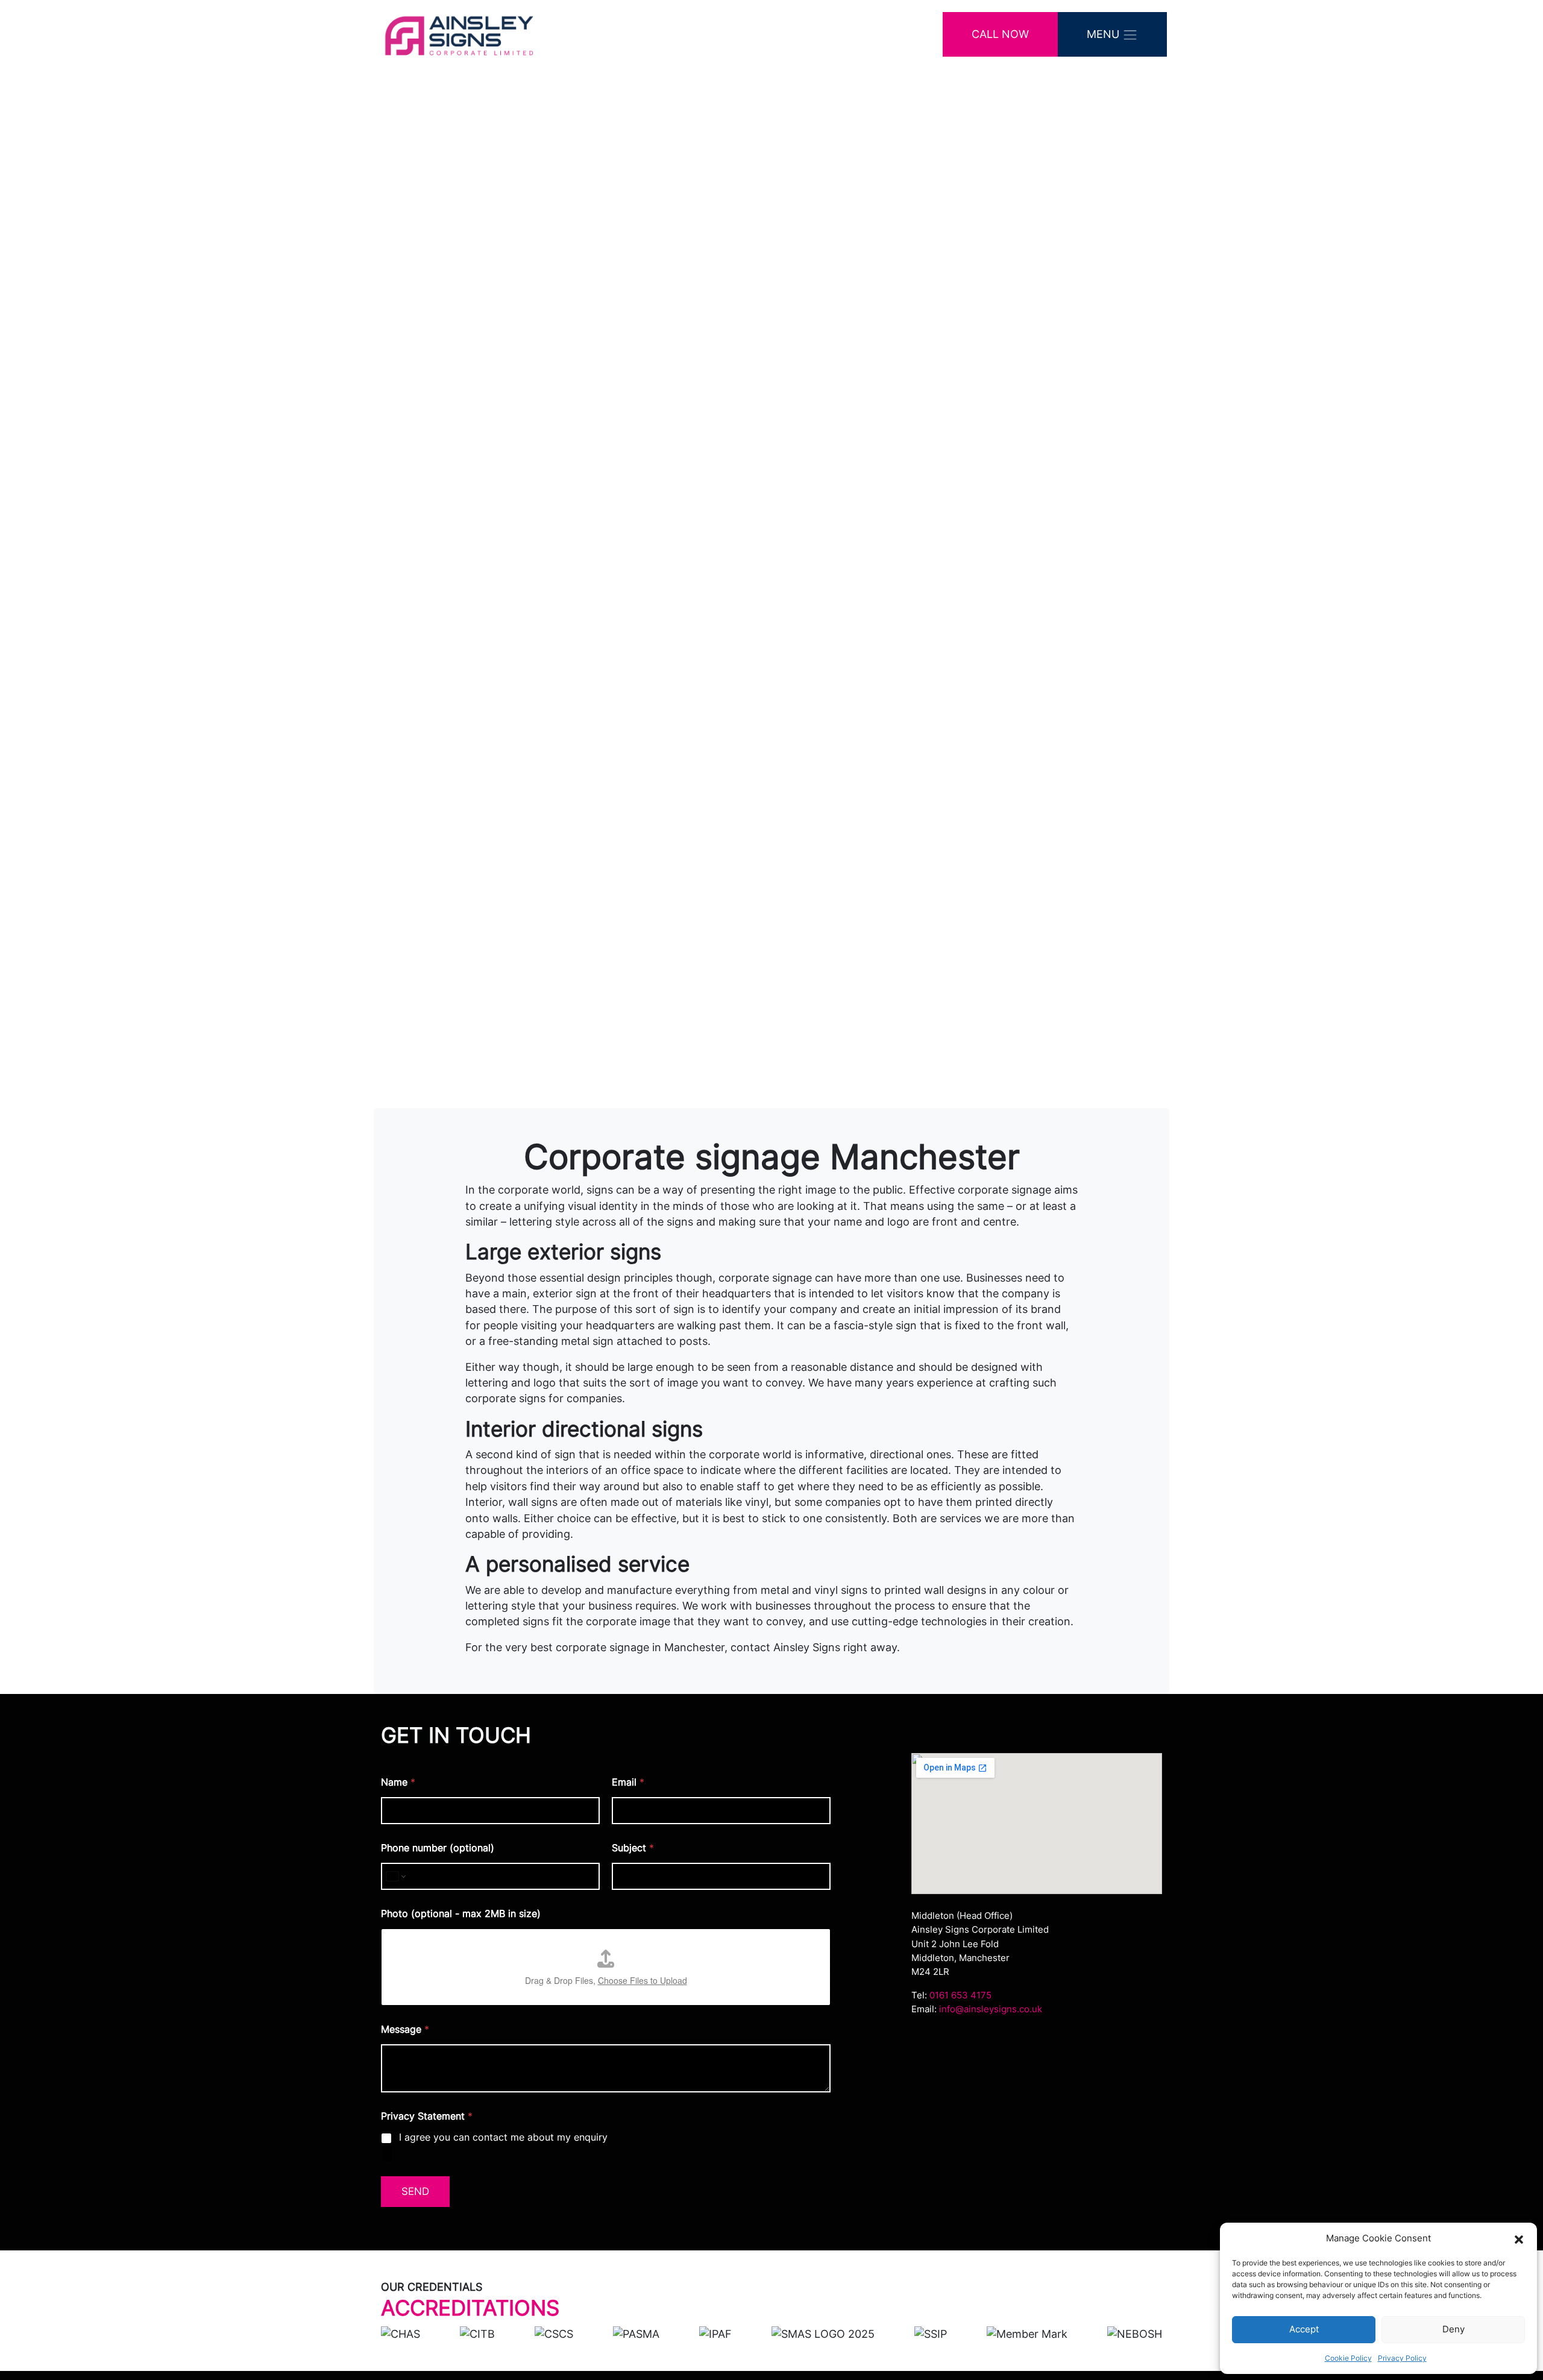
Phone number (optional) (438, 1848)
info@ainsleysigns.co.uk (991, 2009)
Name (398, 1782)
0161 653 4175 (960, 1995)
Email (628, 1782)
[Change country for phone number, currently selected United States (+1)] (395, 1876)
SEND (415, 2191)
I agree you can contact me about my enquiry (503, 2137)
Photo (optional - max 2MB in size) (461, 1914)
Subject (633, 1848)
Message (405, 2029)
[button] (1519, 2238)
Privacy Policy (1402, 2358)
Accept (1304, 2329)
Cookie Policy (1348, 2358)
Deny (1453, 2329)
